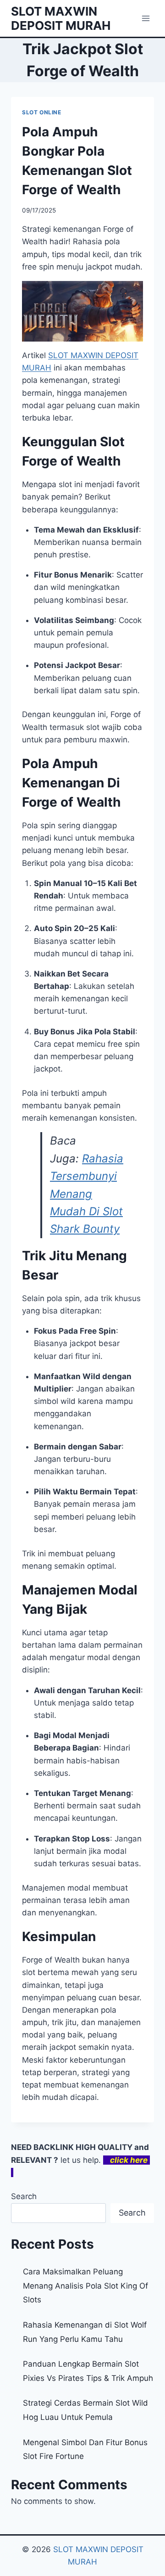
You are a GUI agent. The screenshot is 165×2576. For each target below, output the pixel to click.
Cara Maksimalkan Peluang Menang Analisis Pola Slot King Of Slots (85, 2286)
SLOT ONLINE (42, 112)
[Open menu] (146, 18)
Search (24, 2196)
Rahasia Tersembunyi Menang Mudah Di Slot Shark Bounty (87, 1194)
